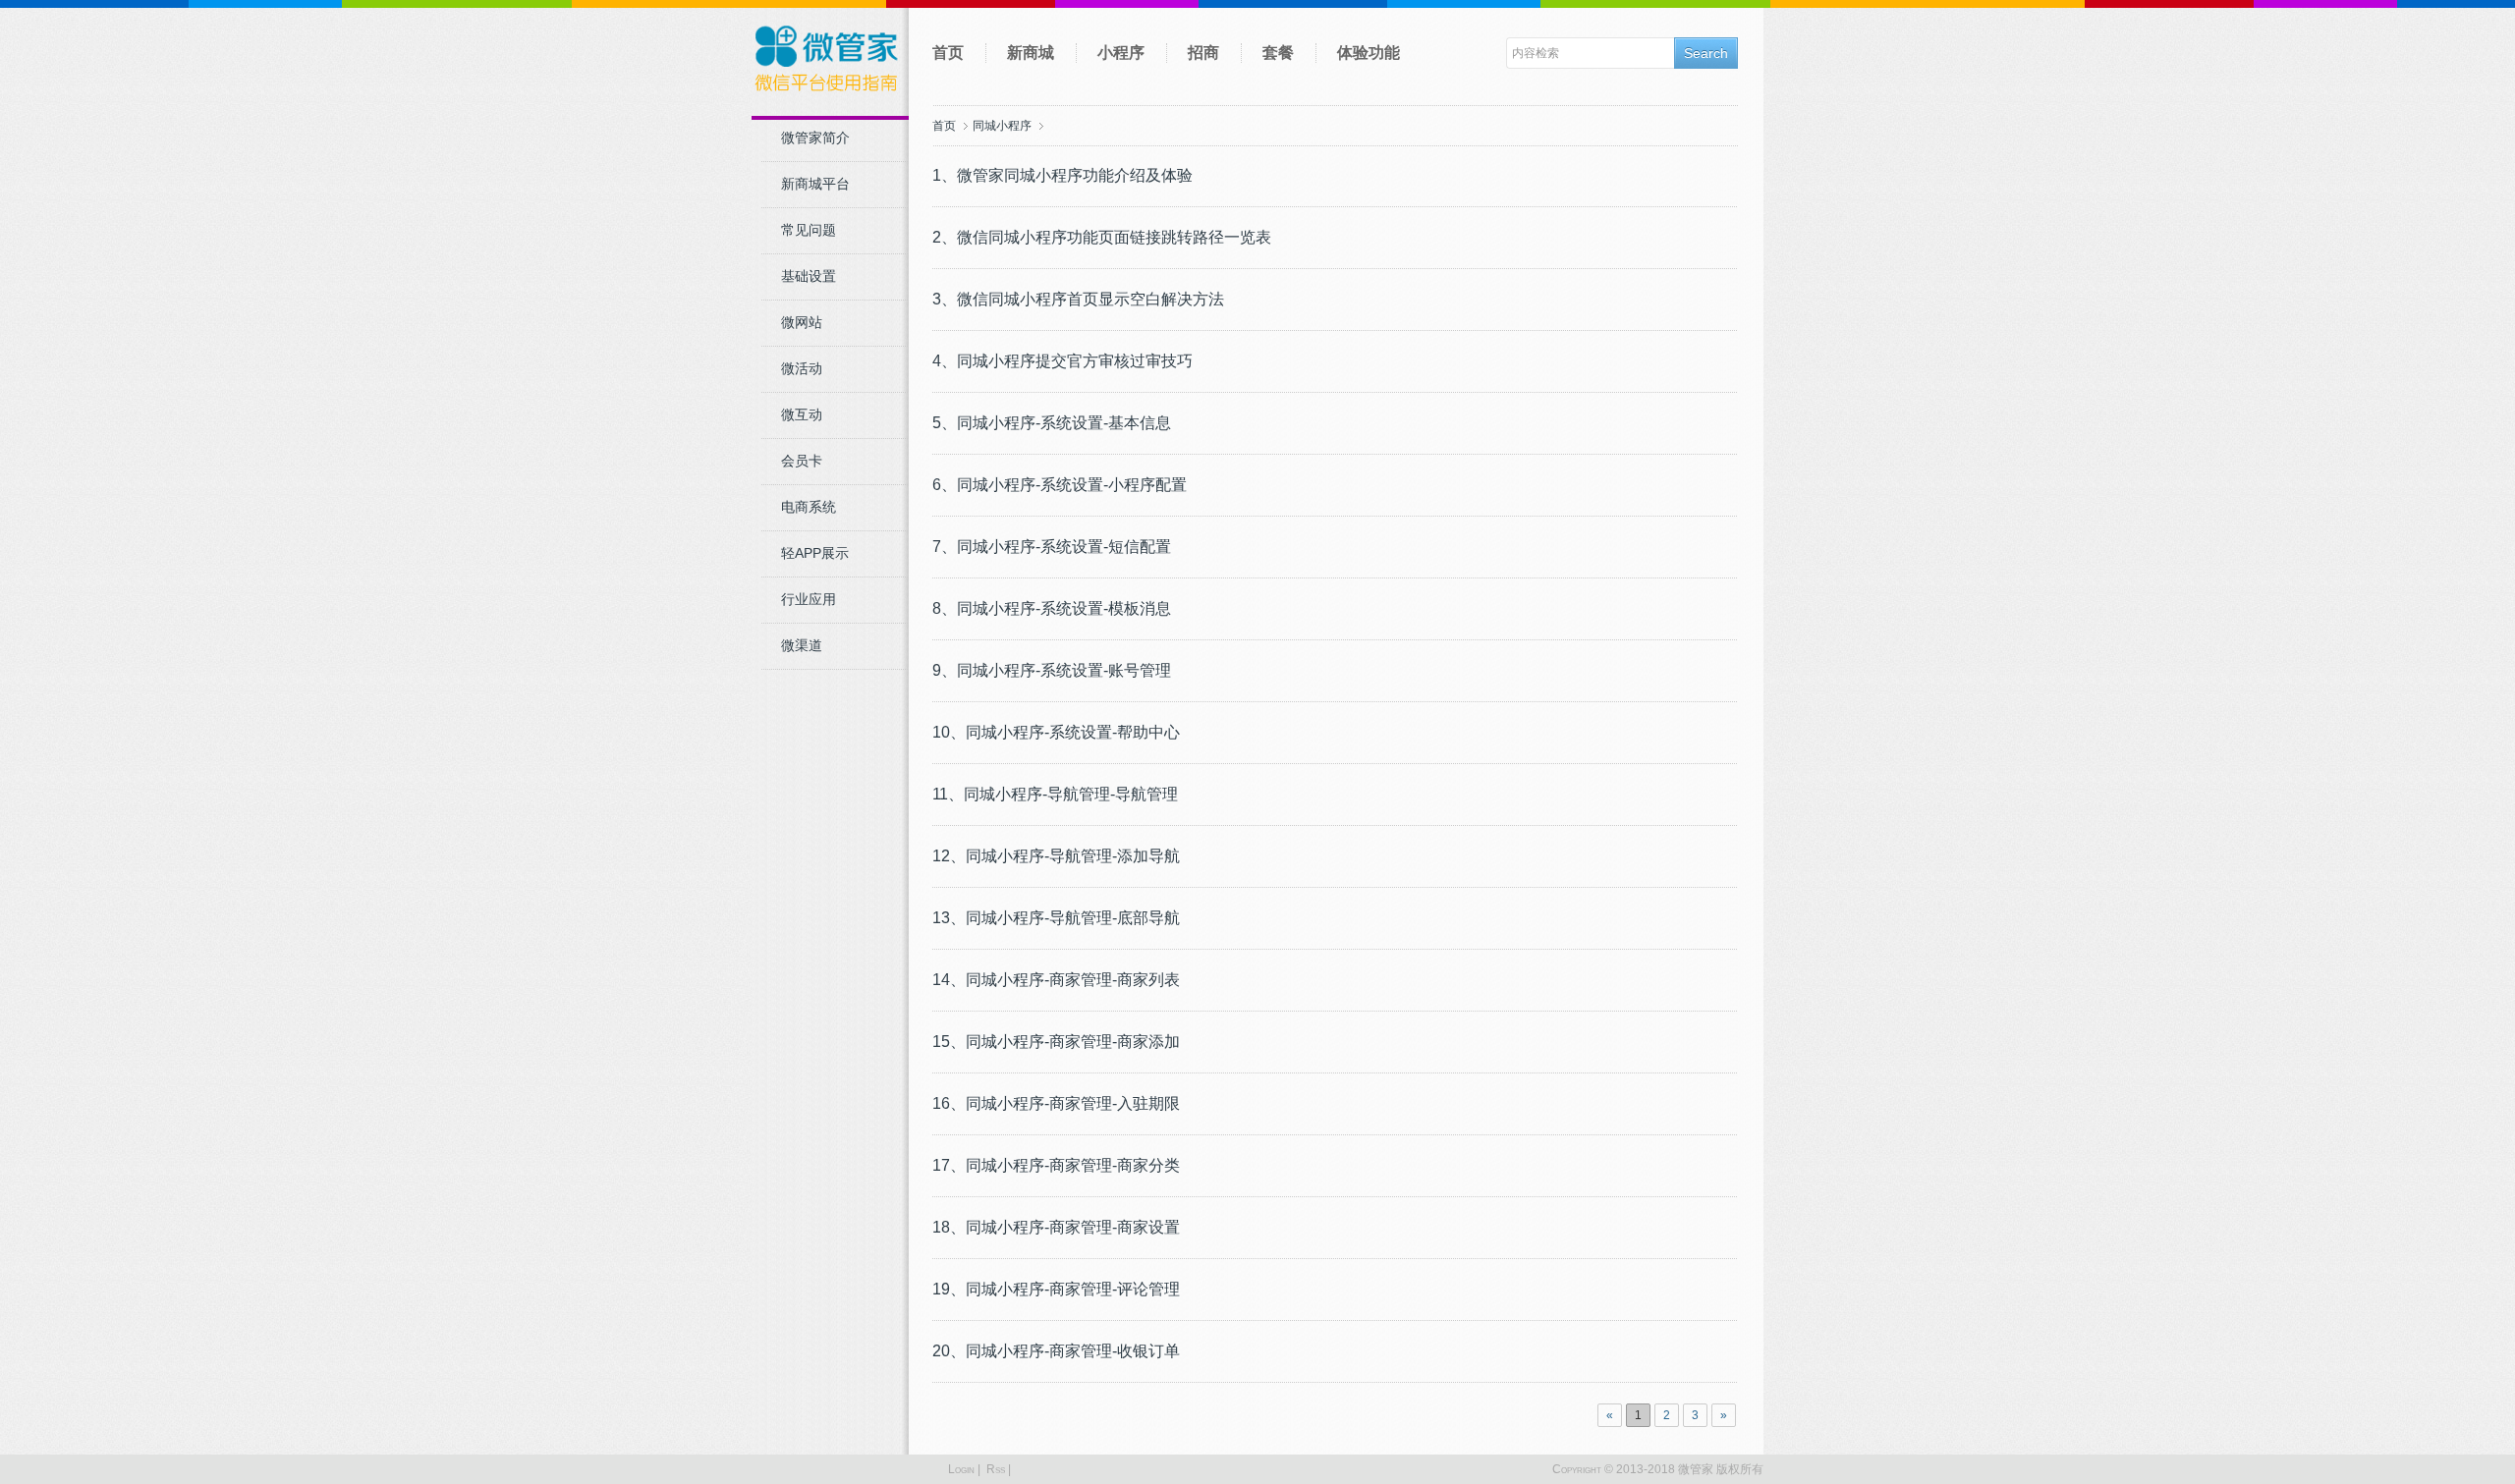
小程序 (1121, 53)
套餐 (1278, 53)
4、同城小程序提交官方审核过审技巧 (1062, 361)
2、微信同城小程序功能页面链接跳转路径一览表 (1102, 237)
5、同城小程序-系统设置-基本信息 (1052, 423)
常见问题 (809, 230)
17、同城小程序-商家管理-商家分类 (1056, 1165)
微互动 (802, 414)
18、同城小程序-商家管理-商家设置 (1056, 1227)
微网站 (802, 322)
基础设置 (809, 276)
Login (961, 1469)
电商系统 (809, 507)
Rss (996, 1469)
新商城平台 (815, 184)
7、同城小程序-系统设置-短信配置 (1052, 547)
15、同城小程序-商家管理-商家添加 (1056, 1042)
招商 (1203, 53)
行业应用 (809, 599)
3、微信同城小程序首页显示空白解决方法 (1078, 299)
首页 (948, 53)
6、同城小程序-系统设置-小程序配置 (1060, 485)
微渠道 (802, 645)
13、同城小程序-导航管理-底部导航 (1056, 918)
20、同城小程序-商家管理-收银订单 (1056, 1351)
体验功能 (1369, 53)
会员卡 (802, 461)
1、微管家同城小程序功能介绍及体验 (1062, 175)
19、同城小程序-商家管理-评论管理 (1056, 1289)
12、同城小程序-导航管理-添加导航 (1056, 856)
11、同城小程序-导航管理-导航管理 (1055, 794)
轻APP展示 (815, 553)
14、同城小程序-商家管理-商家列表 (1056, 980)
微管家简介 (815, 137)
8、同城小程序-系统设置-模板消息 (1052, 608)
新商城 (1031, 53)
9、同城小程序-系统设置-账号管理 (1052, 670)
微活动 (802, 368)
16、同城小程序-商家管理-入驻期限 (1056, 1103)
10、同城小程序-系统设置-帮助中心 (1056, 732)
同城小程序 (1002, 126)
